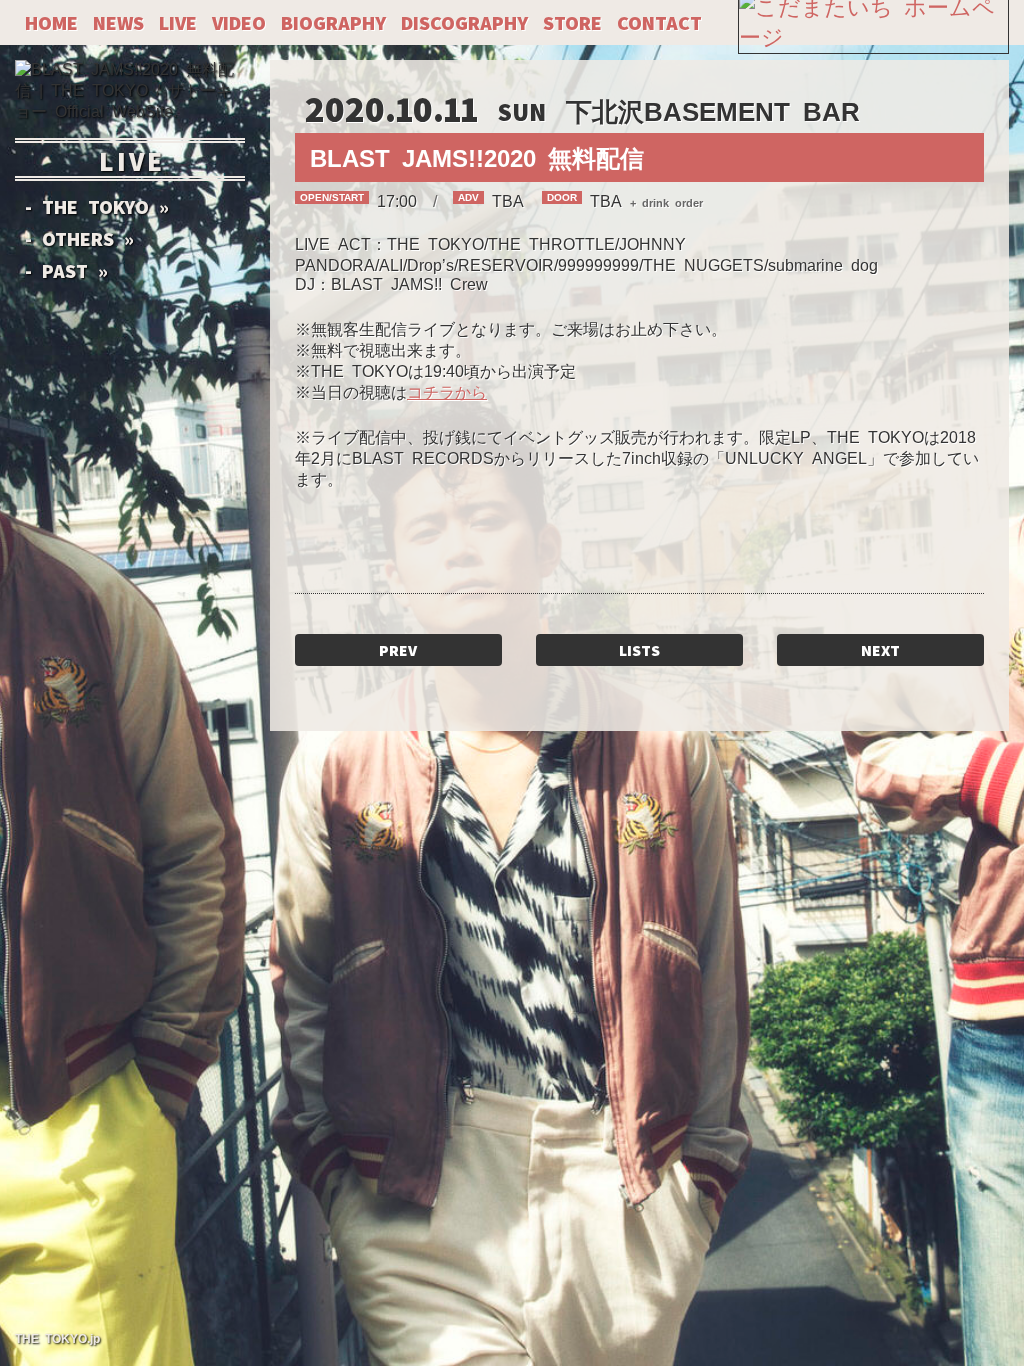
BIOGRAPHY (333, 21)
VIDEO (239, 21)
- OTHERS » (79, 237)
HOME (51, 21)
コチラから (447, 391)
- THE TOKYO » (97, 205)
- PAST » (66, 269)
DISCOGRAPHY (464, 21)
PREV (398, 649)
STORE (572, 21)
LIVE (178, 21)
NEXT (880, 649)
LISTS (639, 649)
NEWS (118, 21)
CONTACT (659, 21)
